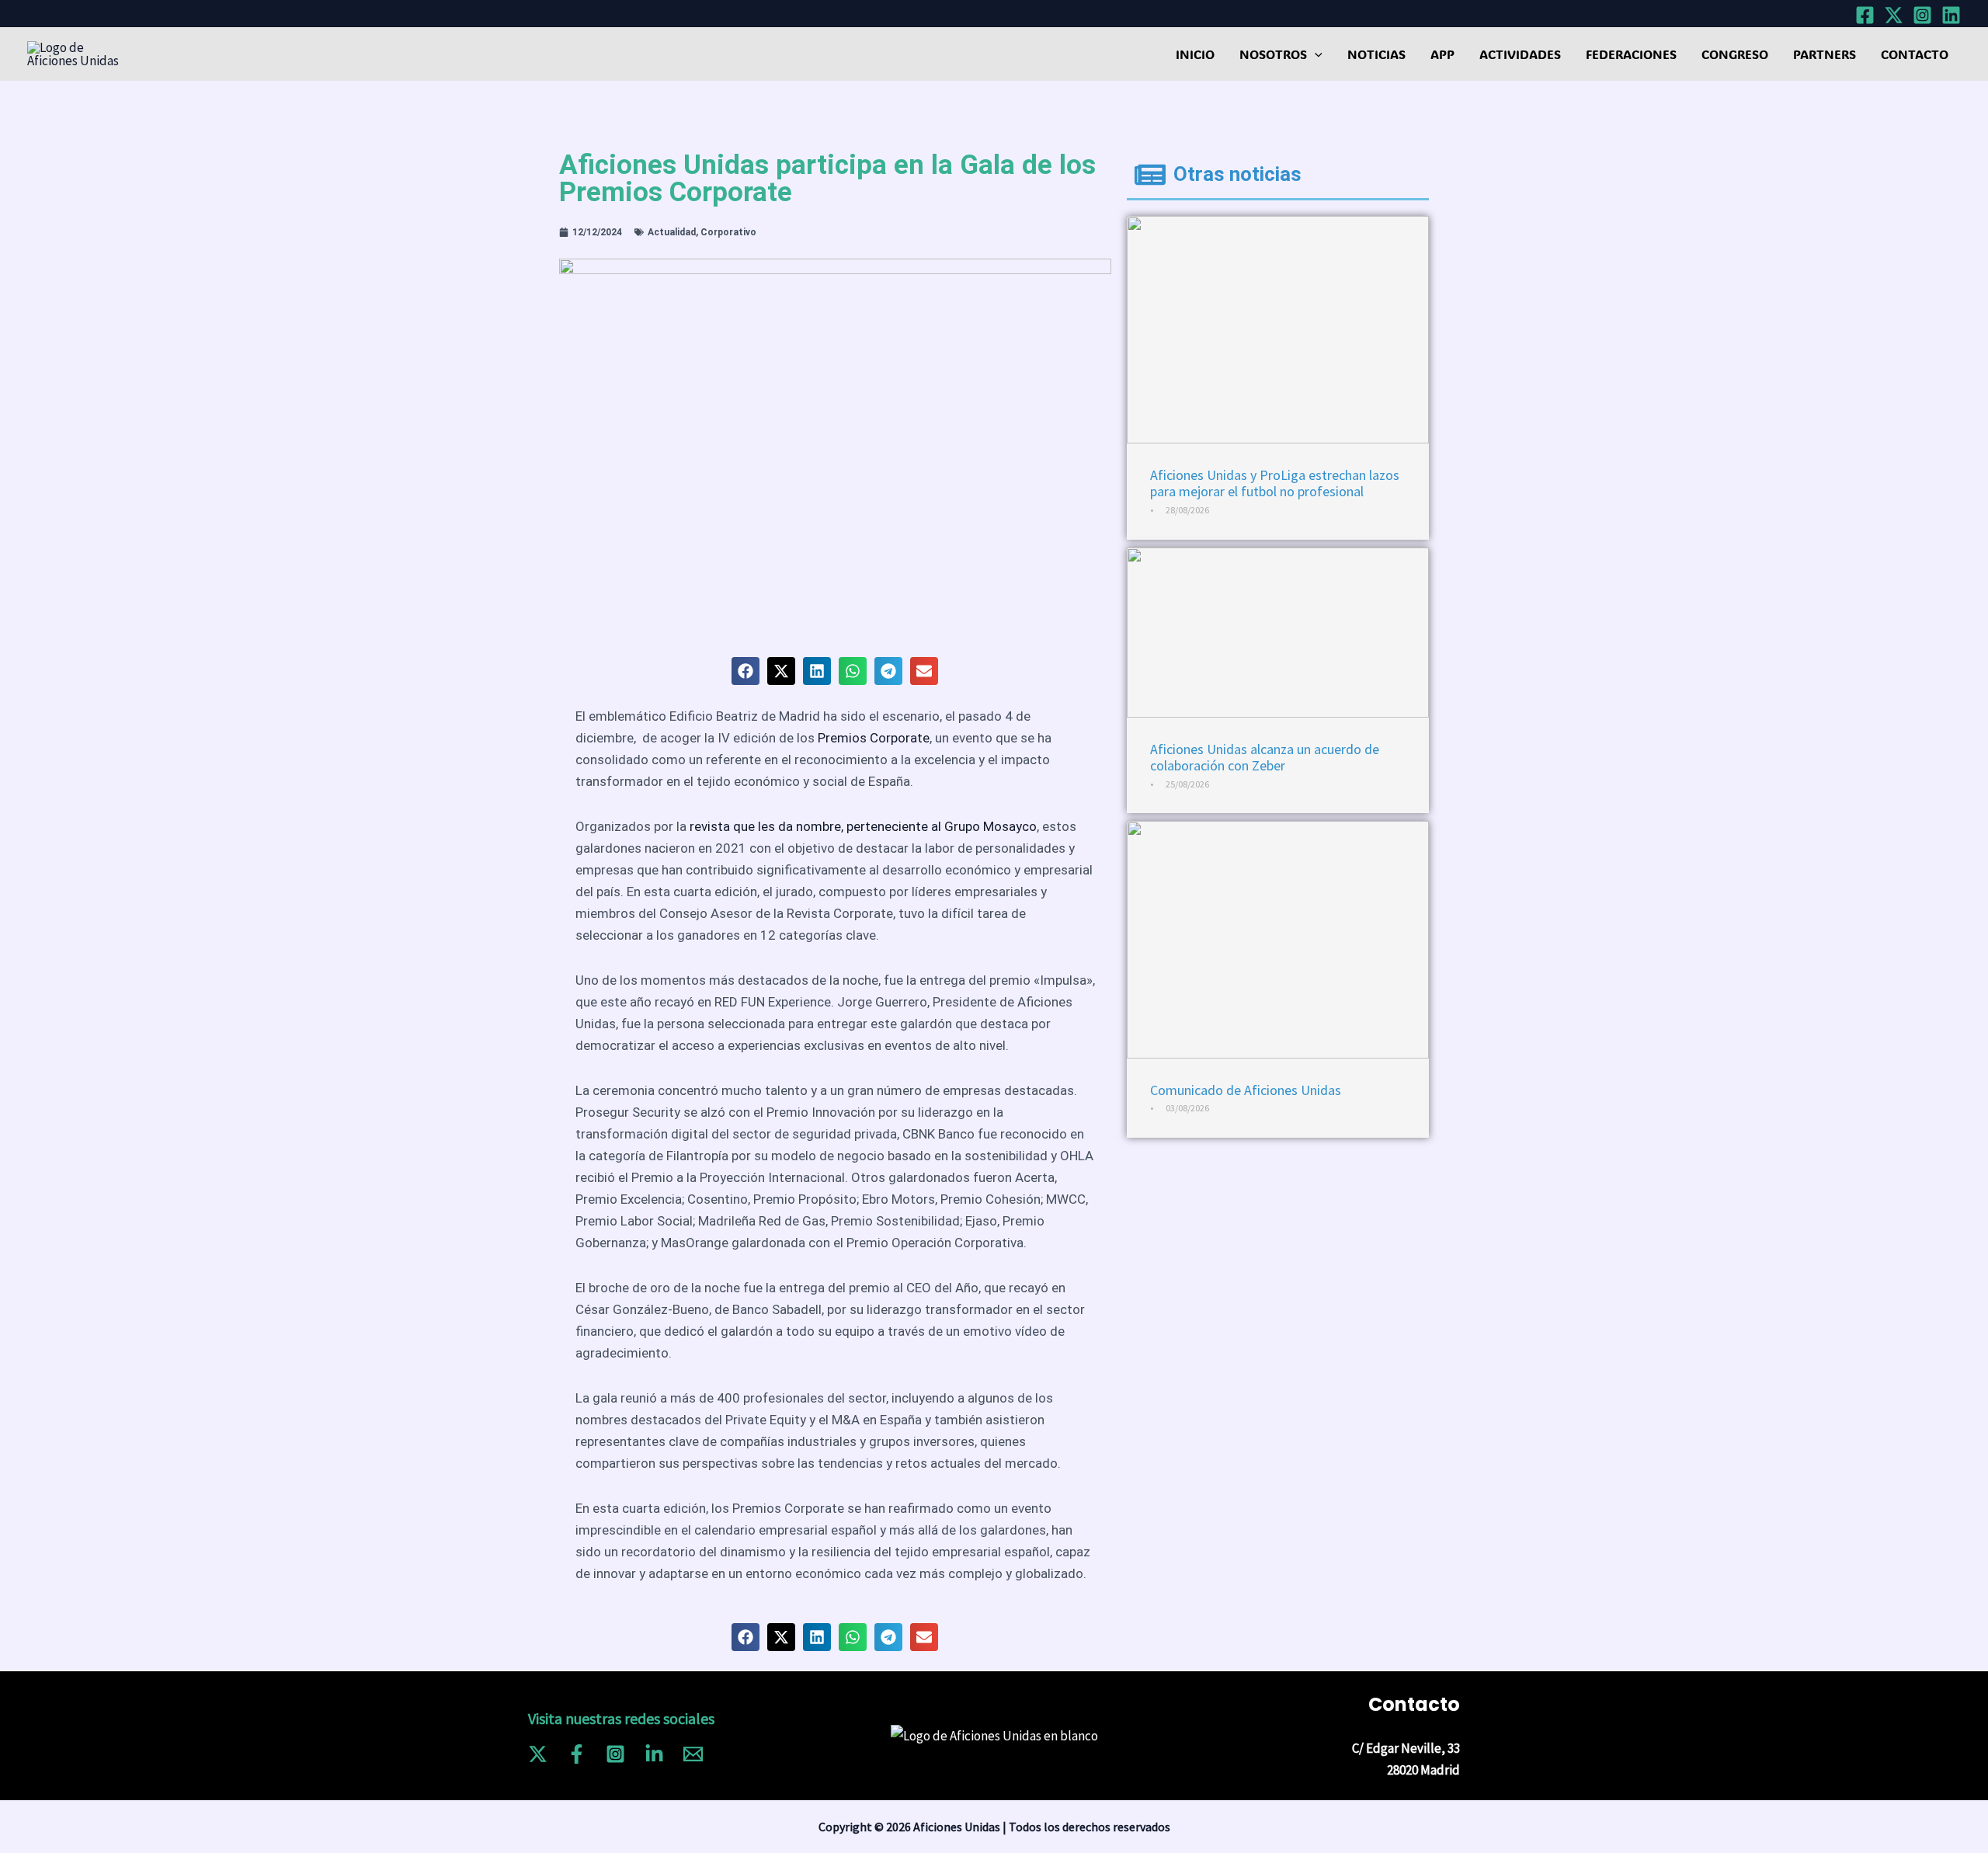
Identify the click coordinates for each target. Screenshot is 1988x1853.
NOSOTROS (1273, 54)
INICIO (1195, 54)
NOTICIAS (1376, 54)
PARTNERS (1825, 54)
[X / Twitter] (1894, 15)
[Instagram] (1922, 15)
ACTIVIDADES (1520, 54)
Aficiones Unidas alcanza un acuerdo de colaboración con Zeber (1265, 758)
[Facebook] (1865, 15)
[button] (1315, 54)
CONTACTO (1915, 54)
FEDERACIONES (1631, 54)
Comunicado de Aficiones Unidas (1246, 1090)
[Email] (693, 1754)
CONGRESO (1735, 54)
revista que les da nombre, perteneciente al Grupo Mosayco (863, 826)
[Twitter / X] (538, 1754)
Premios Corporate (874, 738)
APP (1442, 54)
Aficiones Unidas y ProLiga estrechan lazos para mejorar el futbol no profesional (1275, 483)
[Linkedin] (1951, 15)
